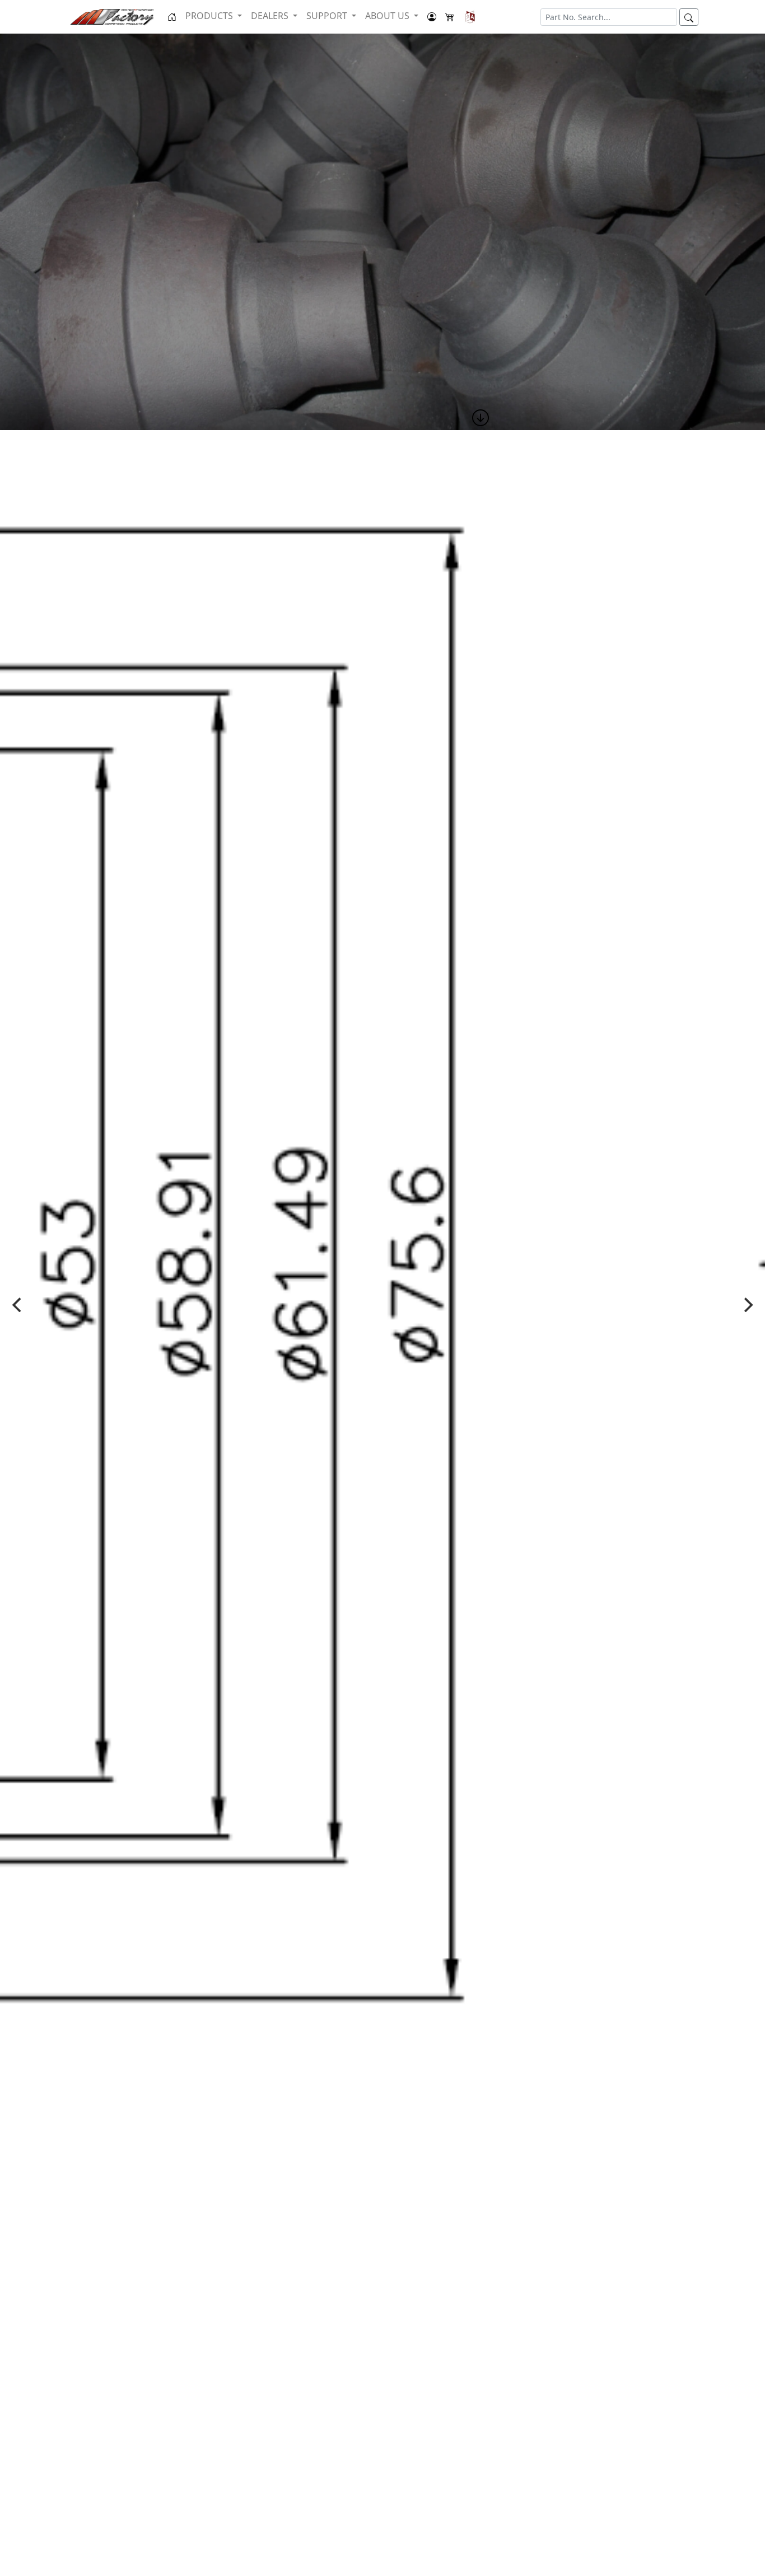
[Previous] (18, 1305)
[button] (470, 17)
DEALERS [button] (271, 16)
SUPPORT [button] (328, 16)
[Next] (747, 1305)
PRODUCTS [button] (210, 16)
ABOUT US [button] (388, 16)
